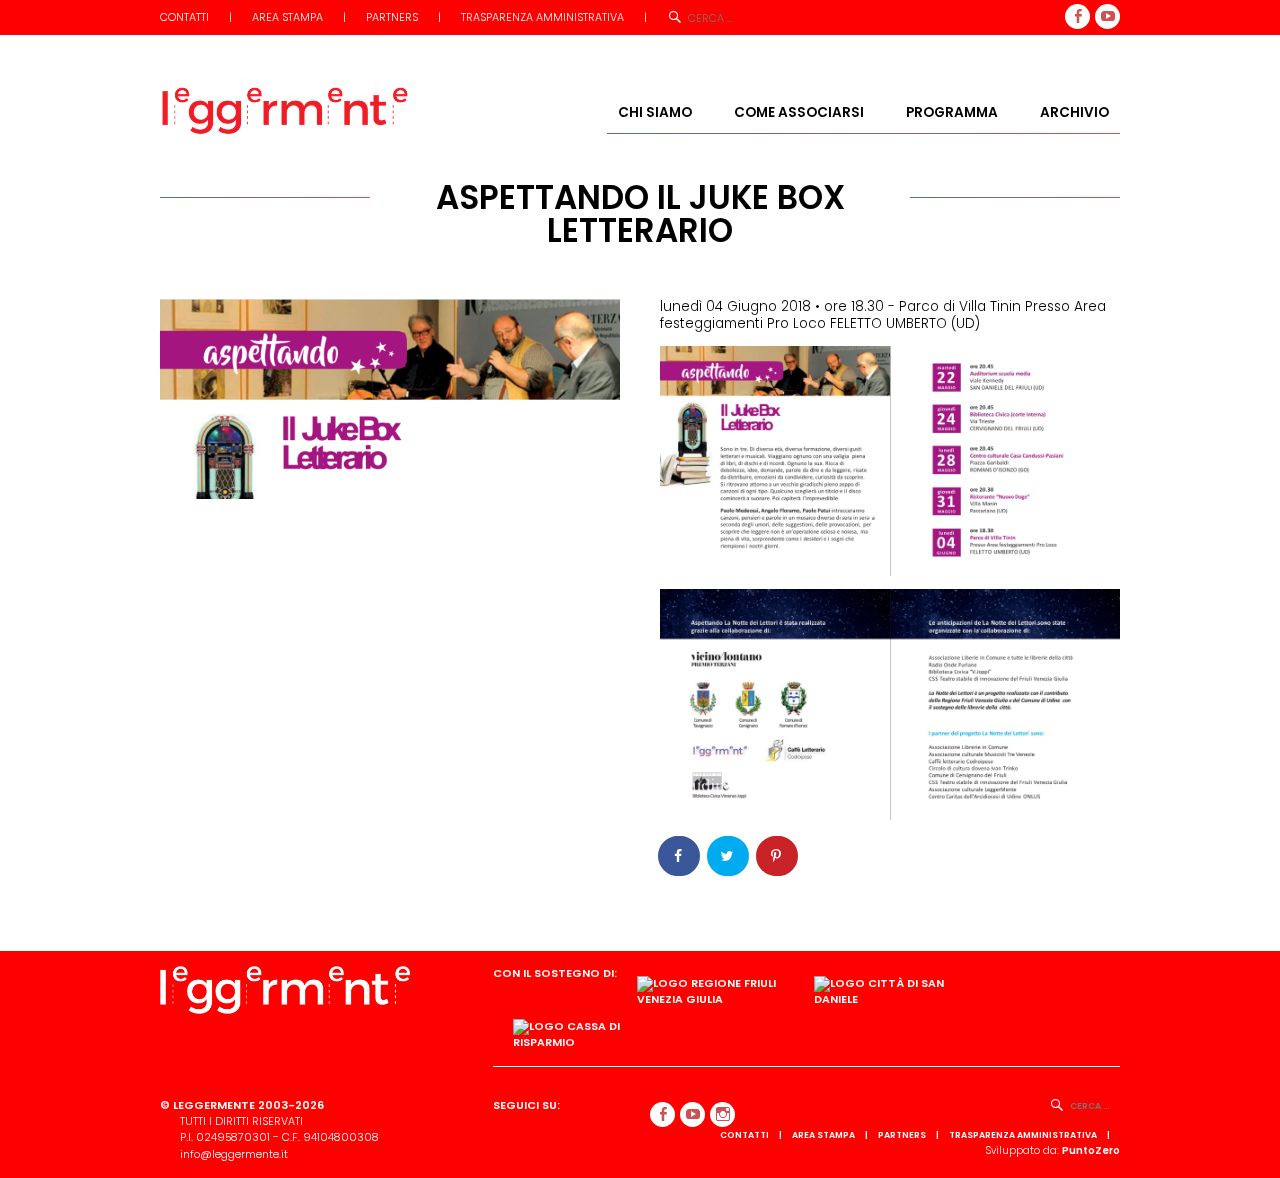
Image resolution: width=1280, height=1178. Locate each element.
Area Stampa (287, 17)
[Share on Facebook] (680, 856)
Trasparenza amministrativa (542, 17)
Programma (952, 112)
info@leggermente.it (234, 1154)
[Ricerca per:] (738, 17)
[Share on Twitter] (729, 856)
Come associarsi (799, 112)
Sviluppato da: (1053, 1150)
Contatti (184, 17)
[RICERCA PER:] (1095, 1105)
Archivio (1074, 112)
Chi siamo (655, 112)
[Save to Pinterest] (778, 856)
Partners (392, 17)
